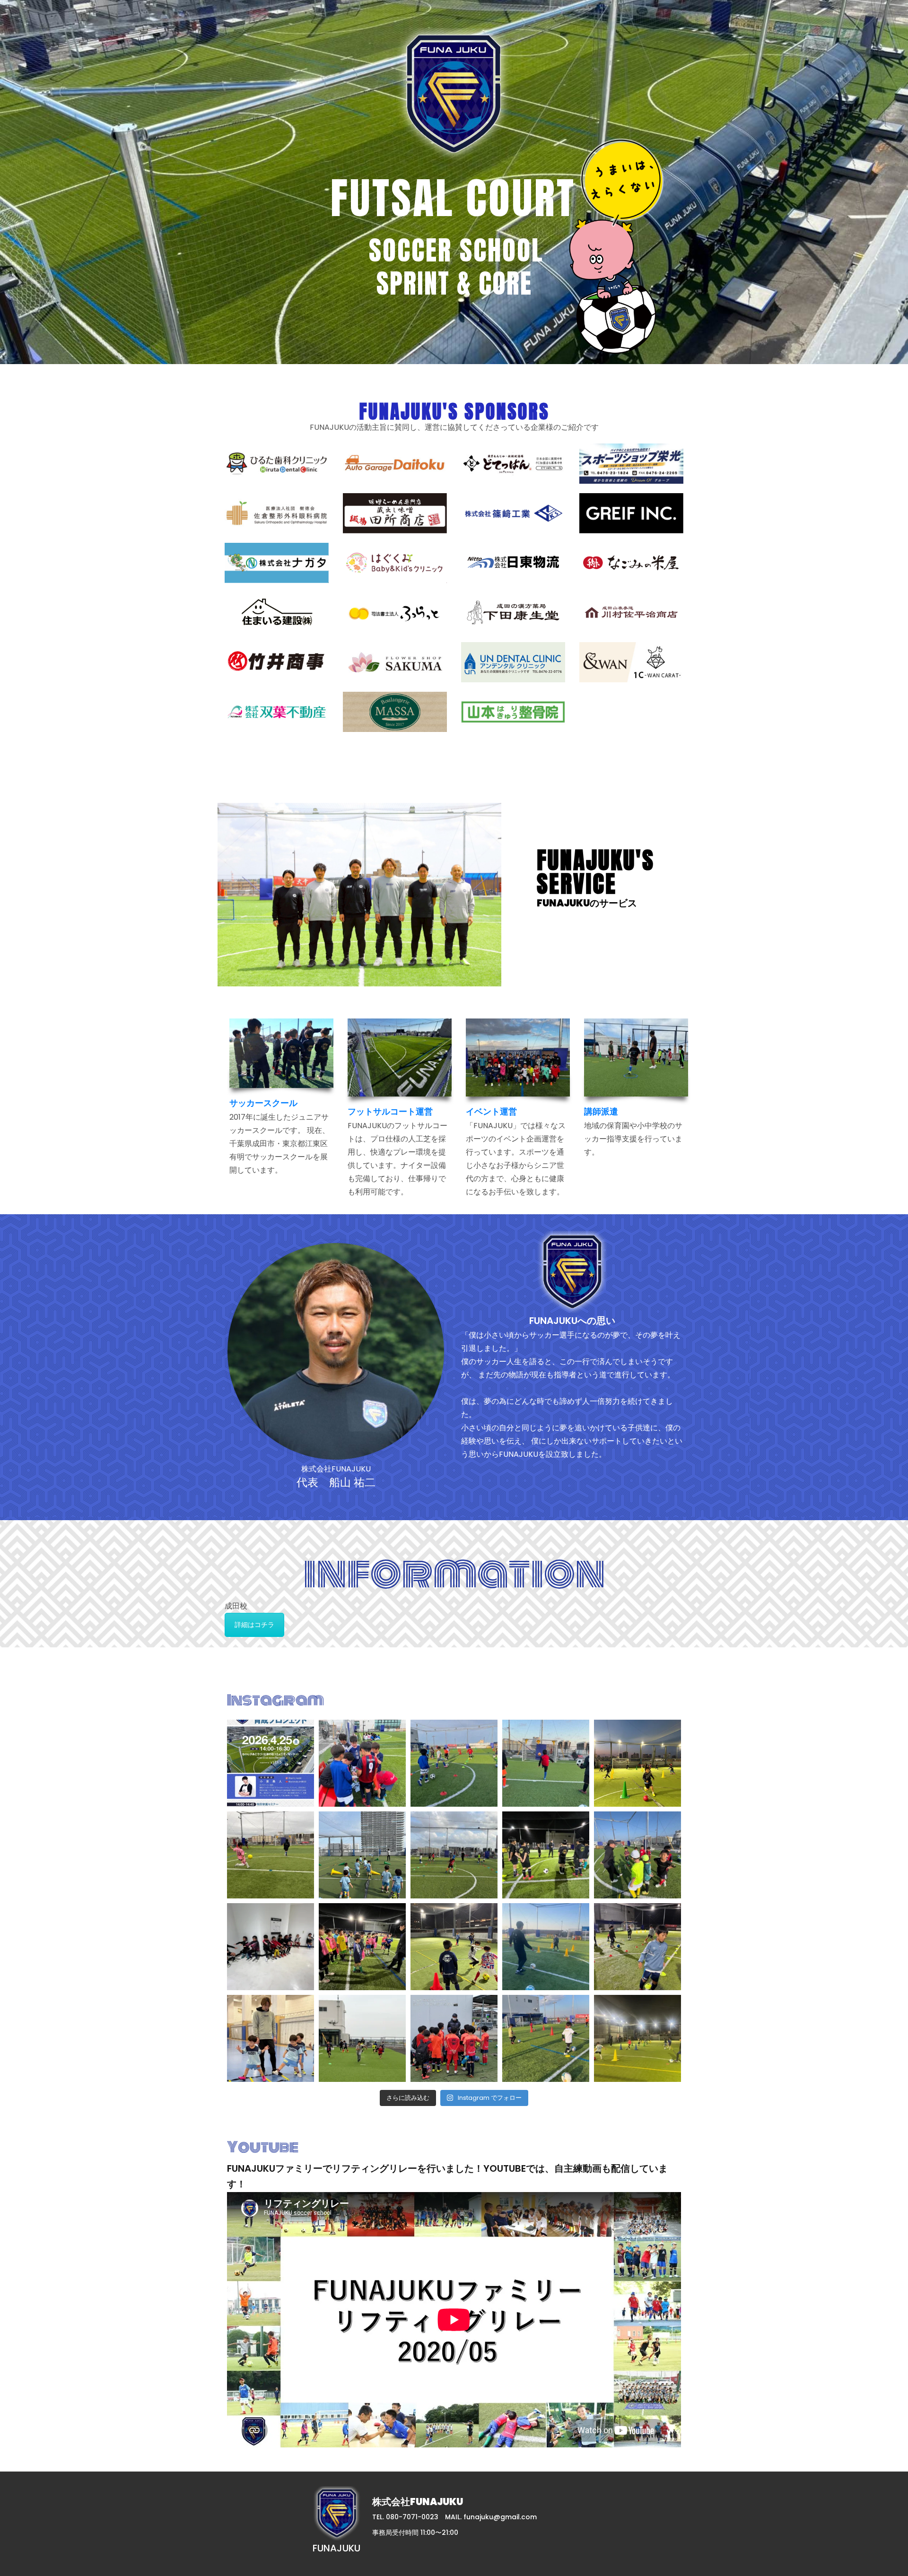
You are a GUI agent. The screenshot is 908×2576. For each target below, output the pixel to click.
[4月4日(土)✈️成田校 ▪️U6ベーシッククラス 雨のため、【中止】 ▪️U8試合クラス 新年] (454, 2038)
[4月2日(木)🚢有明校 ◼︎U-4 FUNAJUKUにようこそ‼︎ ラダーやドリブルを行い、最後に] (637, 2038)
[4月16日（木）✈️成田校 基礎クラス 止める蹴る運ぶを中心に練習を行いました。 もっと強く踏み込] (546, 1763)
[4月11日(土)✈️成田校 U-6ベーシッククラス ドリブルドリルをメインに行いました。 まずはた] (637, 1855)
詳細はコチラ (254, 1625)
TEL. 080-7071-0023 (405, 2517)
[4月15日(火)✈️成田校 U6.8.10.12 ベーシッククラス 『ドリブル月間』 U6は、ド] (454, 1855)
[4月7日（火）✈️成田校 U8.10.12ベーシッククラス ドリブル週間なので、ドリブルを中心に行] (637, 1947)
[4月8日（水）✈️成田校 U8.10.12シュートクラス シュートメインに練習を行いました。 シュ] (546, 1947)
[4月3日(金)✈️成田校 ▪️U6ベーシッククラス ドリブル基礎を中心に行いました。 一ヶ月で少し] (546, 2038)
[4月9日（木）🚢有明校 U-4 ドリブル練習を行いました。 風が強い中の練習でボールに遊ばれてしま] (454, 1947)
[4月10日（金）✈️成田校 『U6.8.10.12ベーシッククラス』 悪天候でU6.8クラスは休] (271, 1947)
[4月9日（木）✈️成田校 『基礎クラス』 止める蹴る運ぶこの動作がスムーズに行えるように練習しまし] (362, 1947)
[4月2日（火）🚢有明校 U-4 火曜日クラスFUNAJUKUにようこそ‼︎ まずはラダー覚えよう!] (271, 2038)
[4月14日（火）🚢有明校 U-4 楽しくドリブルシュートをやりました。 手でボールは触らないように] (362, 1855)
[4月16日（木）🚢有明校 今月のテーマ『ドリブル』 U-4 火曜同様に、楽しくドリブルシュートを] (637, 1763)
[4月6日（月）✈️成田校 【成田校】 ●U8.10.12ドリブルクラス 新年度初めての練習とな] (362, 2038)
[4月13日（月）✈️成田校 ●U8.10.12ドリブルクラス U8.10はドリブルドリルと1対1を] (546, 1855)
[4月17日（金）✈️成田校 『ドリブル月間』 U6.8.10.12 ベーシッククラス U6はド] (454, 1763)
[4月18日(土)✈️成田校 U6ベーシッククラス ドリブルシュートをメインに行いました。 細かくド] (362, 1763)
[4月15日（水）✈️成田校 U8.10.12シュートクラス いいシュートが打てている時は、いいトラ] (271, 1855)
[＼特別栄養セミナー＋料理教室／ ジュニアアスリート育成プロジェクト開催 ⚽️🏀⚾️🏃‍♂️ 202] (271, 1763)
